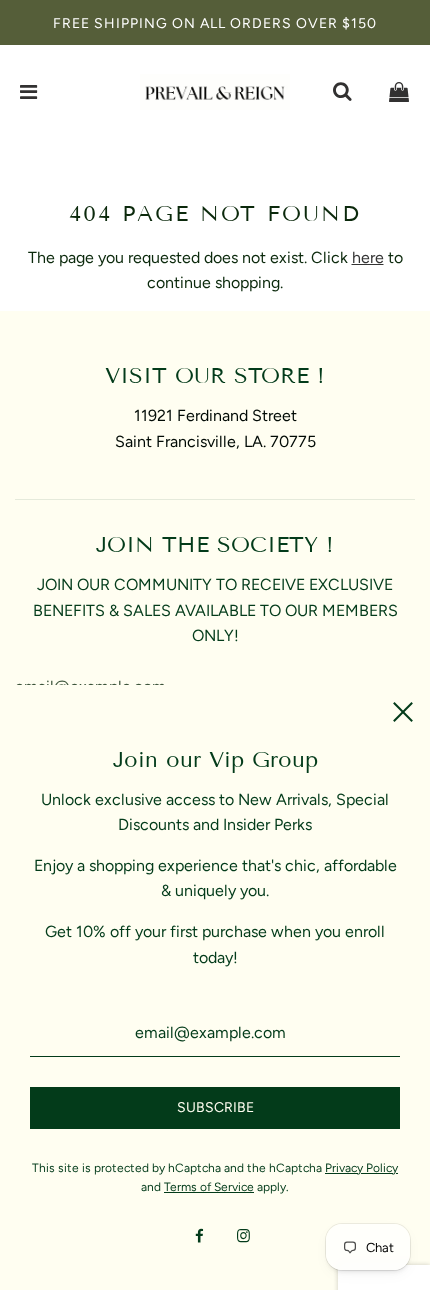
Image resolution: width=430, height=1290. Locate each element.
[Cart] (399, 92)
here (368, 257)
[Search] (342, 92)
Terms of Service (209, 1187)
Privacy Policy (361, 1168)
